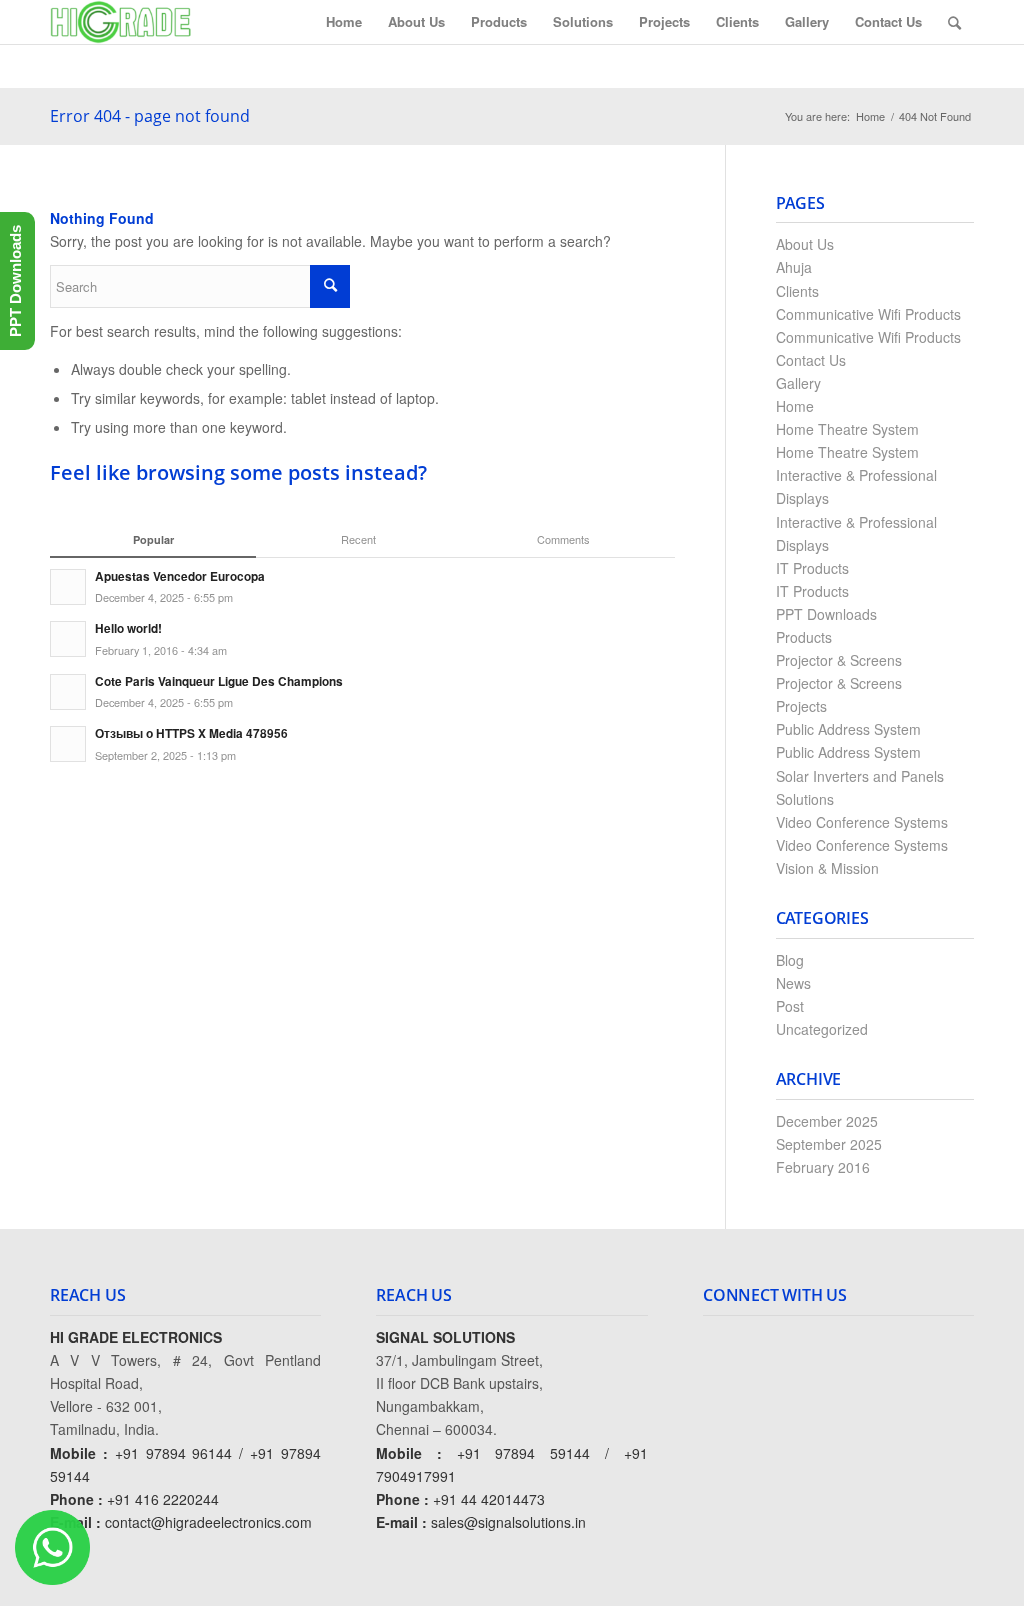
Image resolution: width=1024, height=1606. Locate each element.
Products (804, 637)
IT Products (812, 568)
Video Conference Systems (862, 822)
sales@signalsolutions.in (508, 1522)
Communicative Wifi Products (868, 314)
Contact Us (811, 360)
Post (790, 1006)
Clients (797, 291)
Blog (790, 960)
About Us (805, 244)
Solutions (805, 799)
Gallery (798, 383)
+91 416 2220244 (163, 1499)
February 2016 (823, 1167)
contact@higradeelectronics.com (208, 1522)
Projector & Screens (839, 660)
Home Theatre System (847, 429)
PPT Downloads (826, 614)
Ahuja (794, 267)
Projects (801, 706)
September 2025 (829, 1144)
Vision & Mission (827, 868)
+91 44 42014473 (489, 1499)
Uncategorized (822, 1029)
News (793, 983)
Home (870, 116)
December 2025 (827, 1121)
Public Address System (848, 729)
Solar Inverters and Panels (860, 776)
